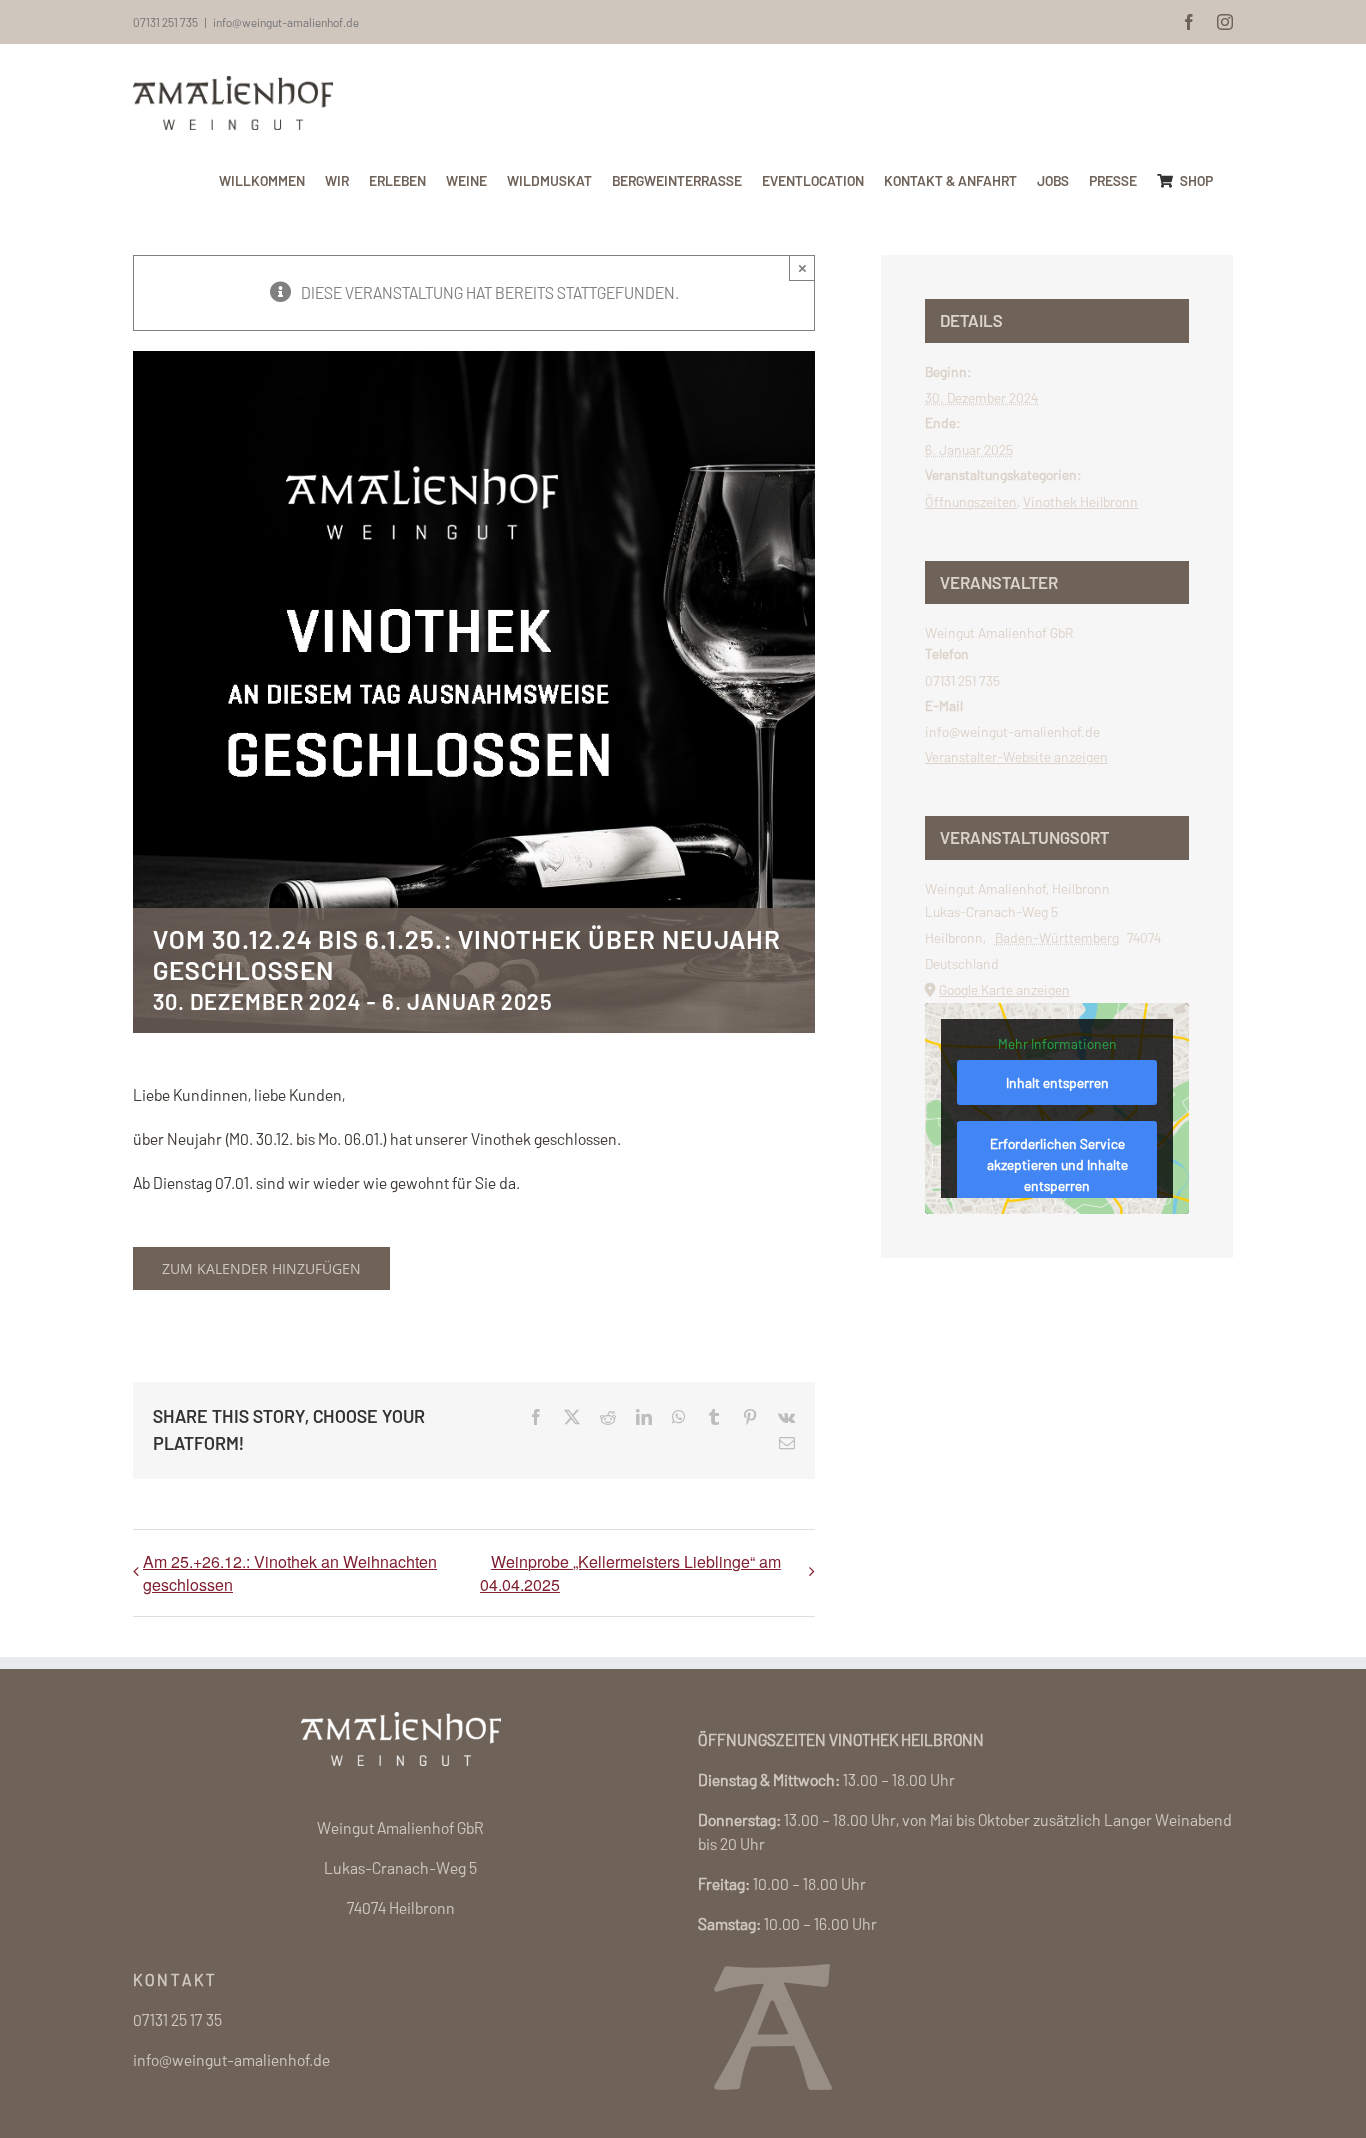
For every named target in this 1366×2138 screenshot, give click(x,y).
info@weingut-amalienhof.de (286, 22)
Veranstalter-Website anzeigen (1016, 756)
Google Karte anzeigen (1004, 989)
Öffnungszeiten (971, 501)
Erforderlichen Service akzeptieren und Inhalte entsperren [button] (1057, 1164)
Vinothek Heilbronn (1080, 501)
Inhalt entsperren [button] (1057, 1082)
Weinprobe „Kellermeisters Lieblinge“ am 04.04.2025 (630, 1573)
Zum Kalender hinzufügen (261, 1268)
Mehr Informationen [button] (1057, 1043)
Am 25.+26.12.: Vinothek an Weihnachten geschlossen (290, 1573)
